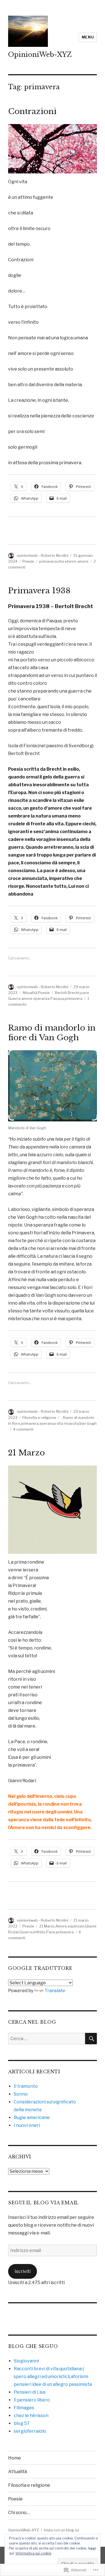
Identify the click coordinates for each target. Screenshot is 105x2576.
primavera (48, 561)
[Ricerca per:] (47, 2039)
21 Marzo (26, 1453)
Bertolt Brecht (67, 993)
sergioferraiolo (30, 2431)
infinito (39, 1932)
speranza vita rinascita (59, 1423)
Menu (88, 37)
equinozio (76, 1926)
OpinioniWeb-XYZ (40, 55)
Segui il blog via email (43, 2203)
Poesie (28, 561)
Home (15, 2458)
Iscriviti (23, 2271)
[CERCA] (91, 2039)
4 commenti (23, 1429)
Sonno (21, 2094)
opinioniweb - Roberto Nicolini (43, 555)
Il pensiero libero (32, 2400)
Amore (61, 1926)
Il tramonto (26, 2086)
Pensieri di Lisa (30, 2392)
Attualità (30, 993)
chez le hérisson (31, 2416)
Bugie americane (32, 2117)
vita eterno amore (73, 561)
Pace (51, 1932)
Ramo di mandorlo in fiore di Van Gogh (52, 1033)
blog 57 (22, 2423)
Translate (55, 1991)
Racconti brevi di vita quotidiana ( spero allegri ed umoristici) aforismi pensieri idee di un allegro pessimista (53, 2377)
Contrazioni (32, 111)
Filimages (24, 2408)
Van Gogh (88, 1423)
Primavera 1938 (39, 591)
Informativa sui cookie (33, 2553)
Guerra (26, 1932)
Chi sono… (19, 2513)
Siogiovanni (26, 2361)
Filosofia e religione (39, 1418)
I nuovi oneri (27, 2125)
